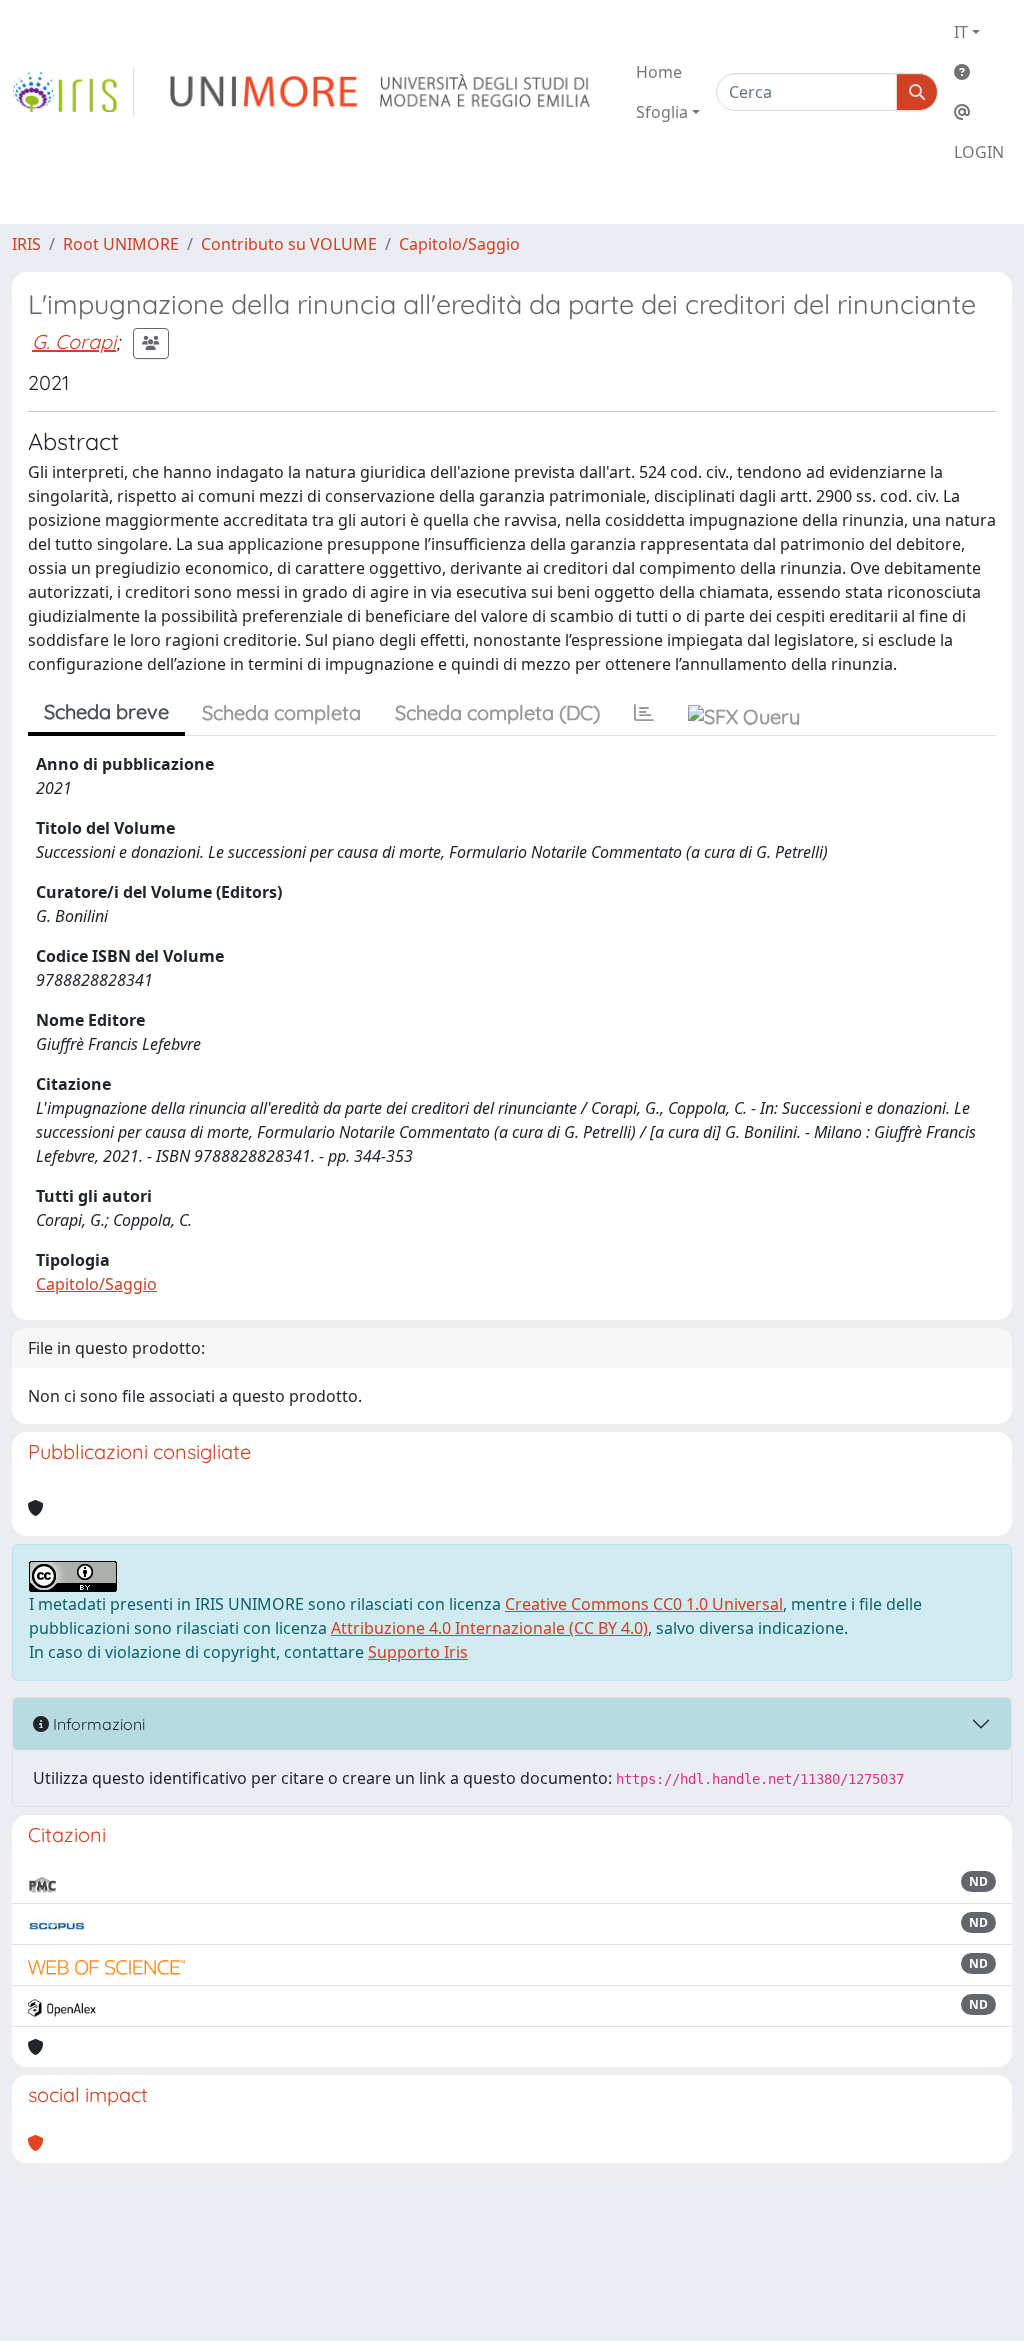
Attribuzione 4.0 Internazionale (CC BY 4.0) (489, 1628)
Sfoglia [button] (662, 112)
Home (659, 72)
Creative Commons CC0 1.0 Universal (644, 1604)
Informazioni (97, 1724)
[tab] (644, 713)
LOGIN (979, 152)
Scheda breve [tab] (106, 711)
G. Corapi (74, 341)
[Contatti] (979, 112)
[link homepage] (73, 92)
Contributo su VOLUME (289, 244)
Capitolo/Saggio (459, 244)
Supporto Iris (418, 1652)
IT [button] (961, 32)
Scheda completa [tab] (281, 712)
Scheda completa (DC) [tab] (497, 712)
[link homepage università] (381, 92)
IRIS (26, 244)
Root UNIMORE (121, 244)
